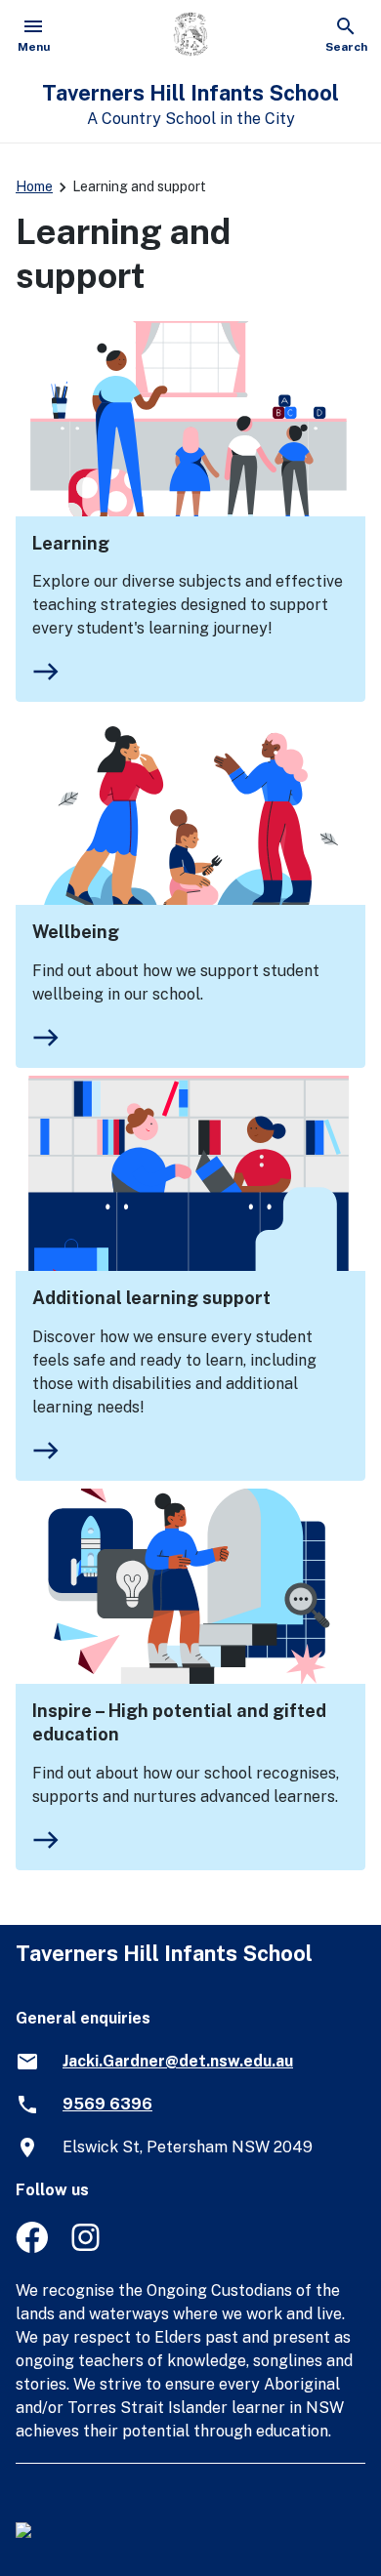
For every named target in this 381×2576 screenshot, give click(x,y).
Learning (71, 543)
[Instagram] (87, 2248)
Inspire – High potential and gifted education (179, 1722)
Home (34, 186)
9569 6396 (107, 2104)
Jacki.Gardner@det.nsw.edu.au (178, 2061)
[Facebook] (32, 2248)
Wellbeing (76, 932)
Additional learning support (151, 1298)
